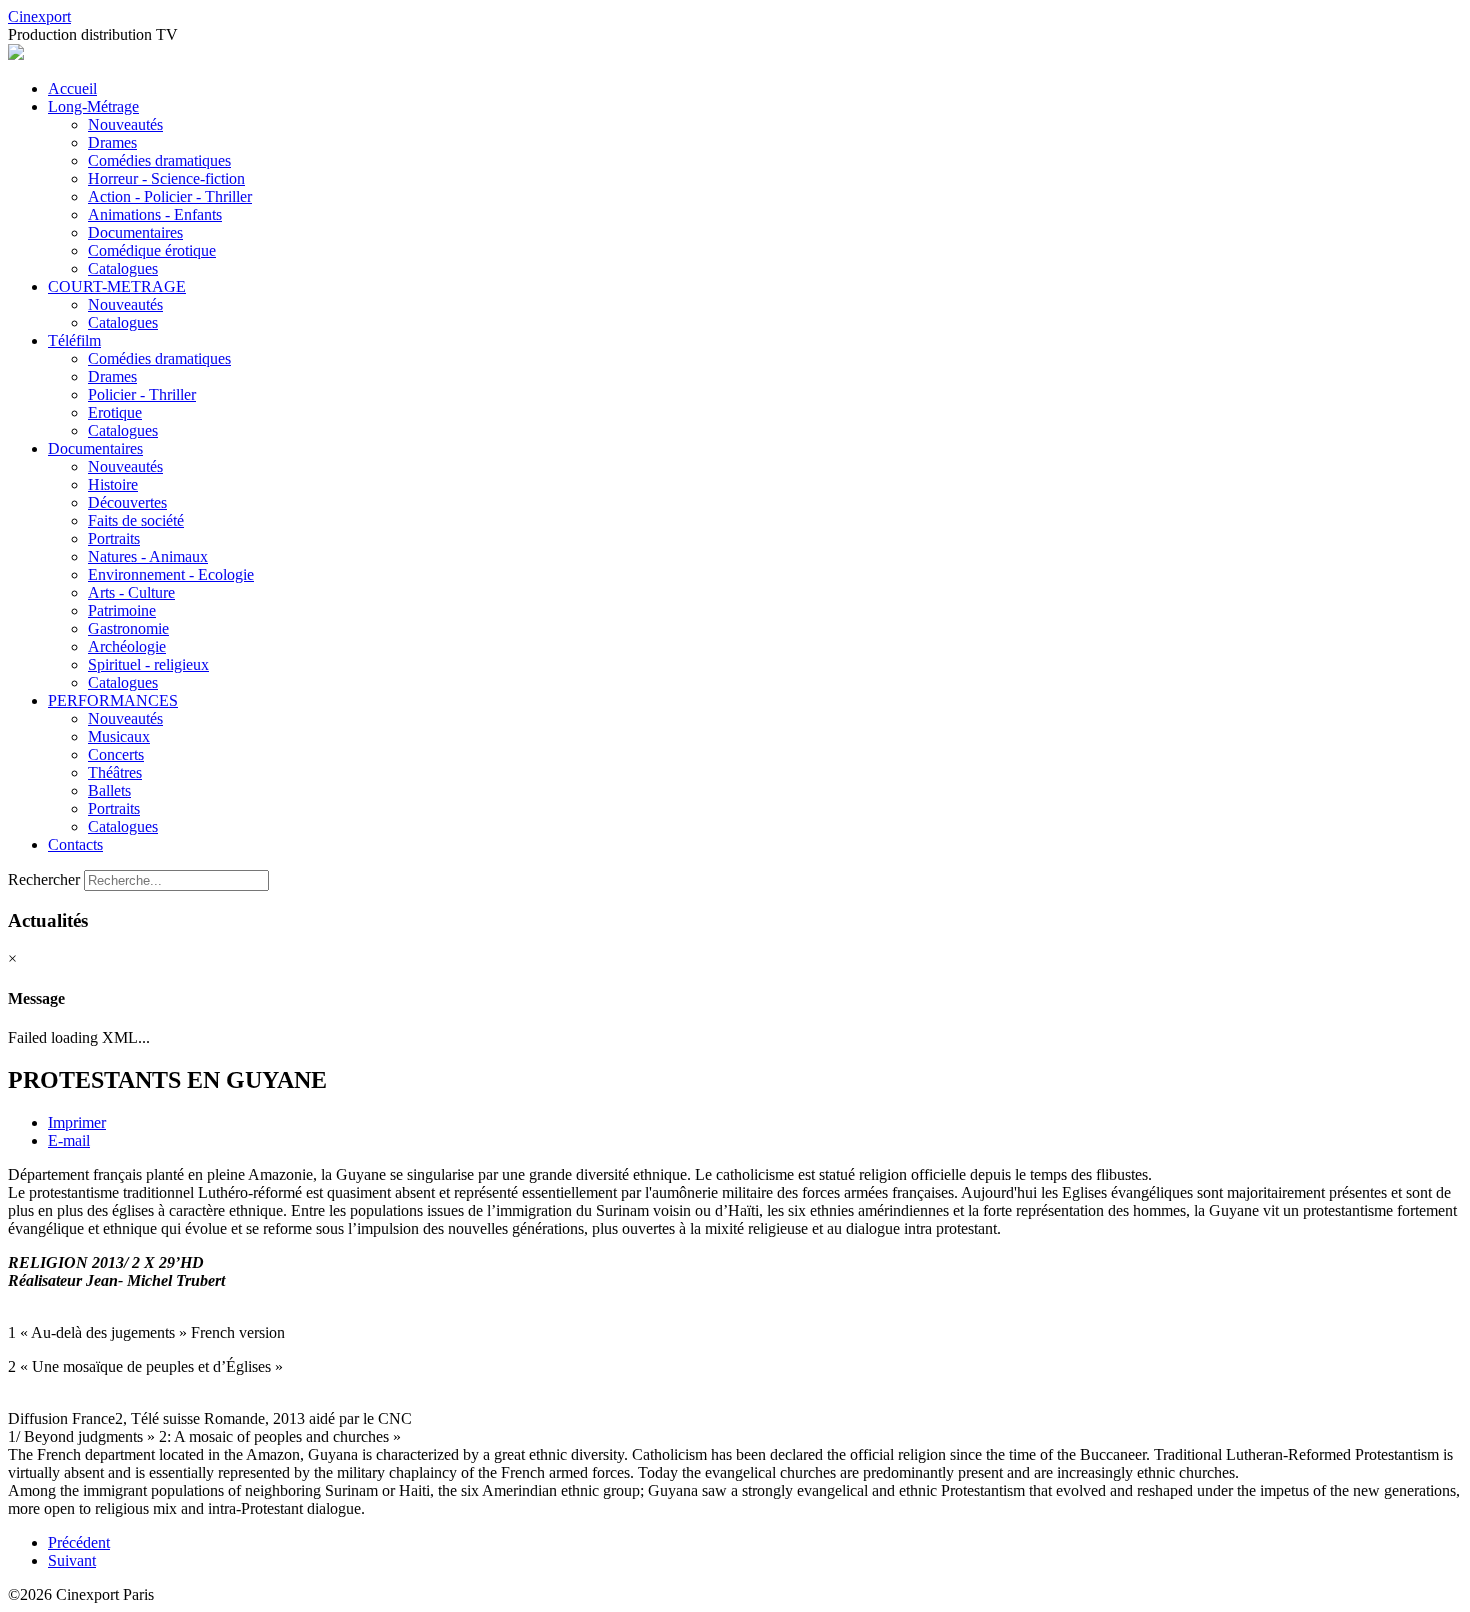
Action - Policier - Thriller (170, 196)
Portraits (114, 538)
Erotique (115, 412)
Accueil (72, 88)
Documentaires (135, 232)
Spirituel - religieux (148, 664)
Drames (112, 142)
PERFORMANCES (113, 700)
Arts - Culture (131, 592)
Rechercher (44, 879)
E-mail (69, 1140)
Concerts (116, 754)
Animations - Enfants (155, 214)
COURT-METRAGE (117, 286)
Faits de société (136, 520)
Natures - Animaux (148, 556)
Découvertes (127, 502)
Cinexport (39, 16)
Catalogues (123, 268)
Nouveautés (125, 124)
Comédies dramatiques (159, 160)
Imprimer (77, 1122)
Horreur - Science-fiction (166, 178)
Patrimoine (122, 610)
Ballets (109, 790)
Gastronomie (128, 628)
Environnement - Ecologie (171, 574)
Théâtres (115, 772)
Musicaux (119, 736)
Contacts (75, 844)
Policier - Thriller (142, 394)
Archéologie (127, 646)
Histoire (113, 484)
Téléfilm (74, 340)
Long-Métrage (93, 106)
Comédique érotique (152, 250)
